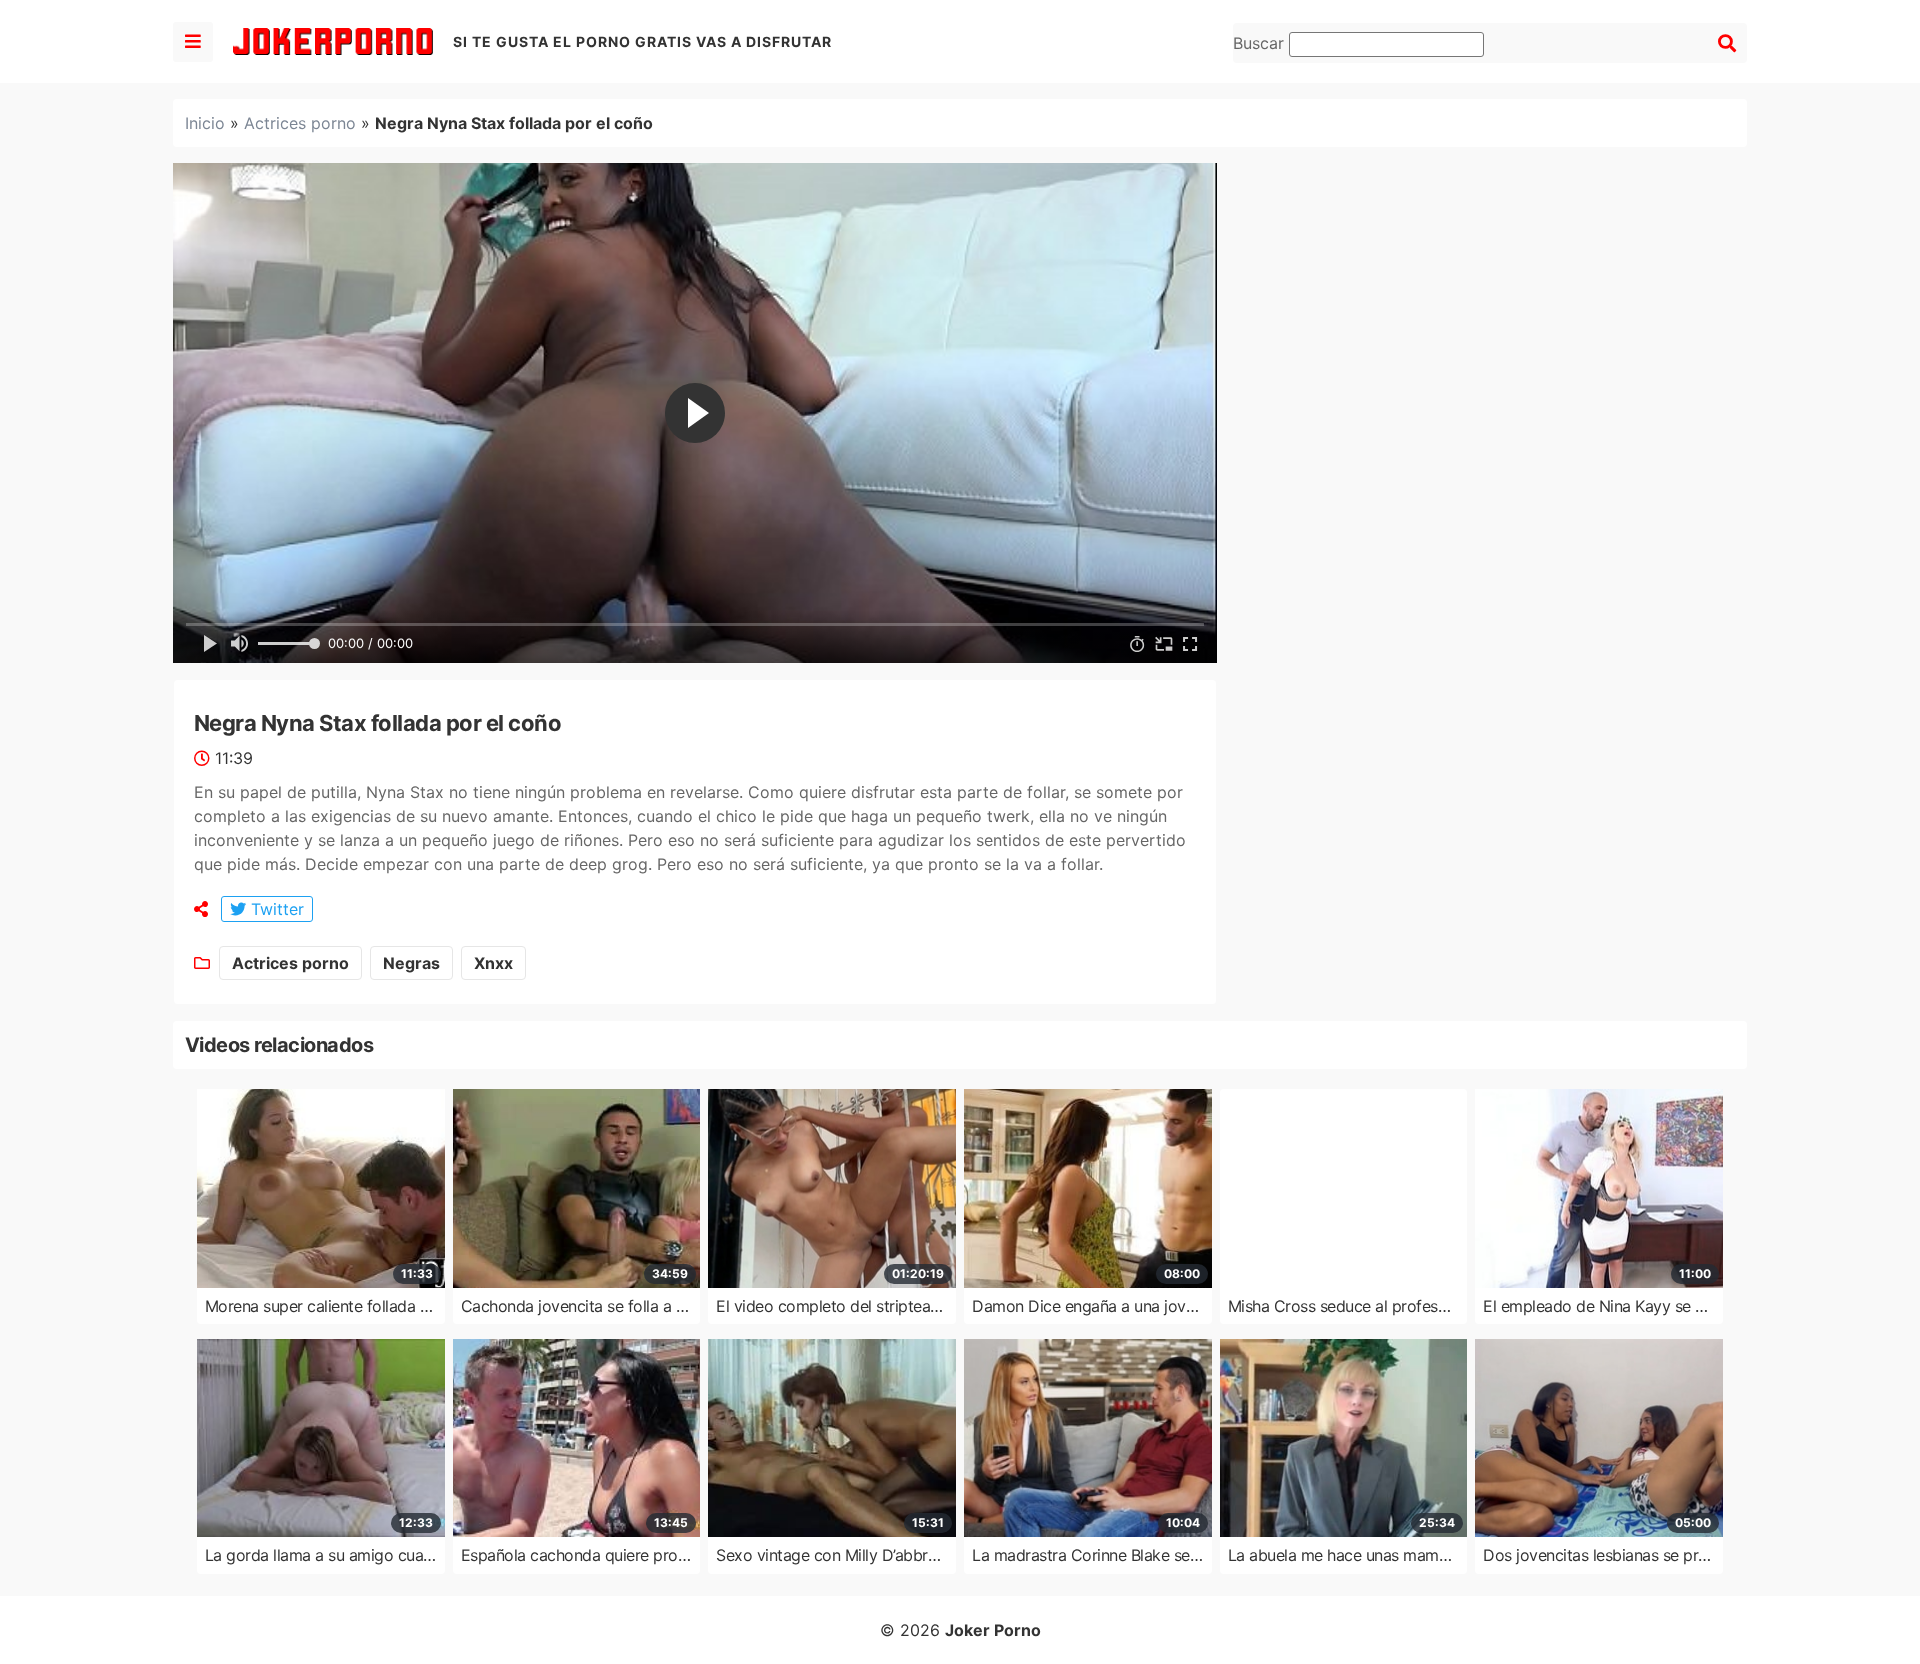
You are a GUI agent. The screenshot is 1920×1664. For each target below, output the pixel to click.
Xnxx (493, 963)
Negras (411, 963)
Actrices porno (300, 123)
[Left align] (193, 42)
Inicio (205, 123)
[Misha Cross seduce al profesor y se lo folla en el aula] (1344, 1188)
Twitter (275, 909)
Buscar (1261, 43)
